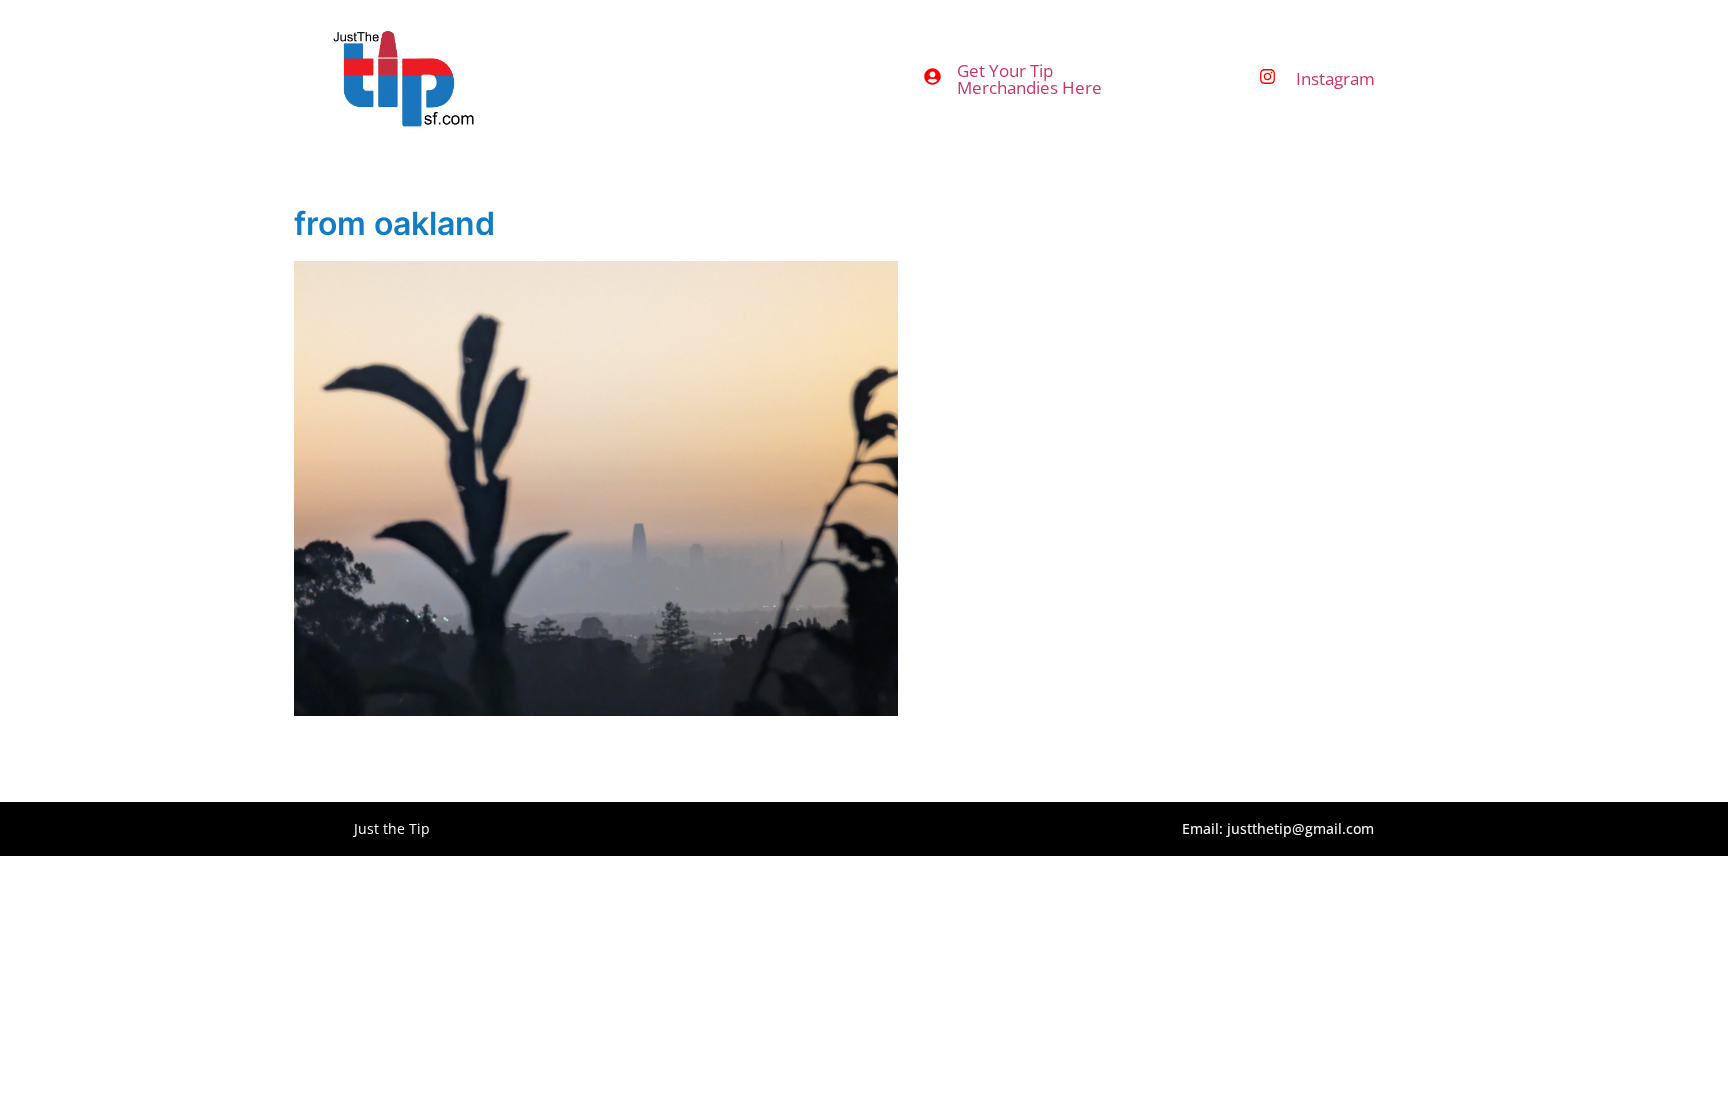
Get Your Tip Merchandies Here (1029, 79)
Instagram (1335, 78)
